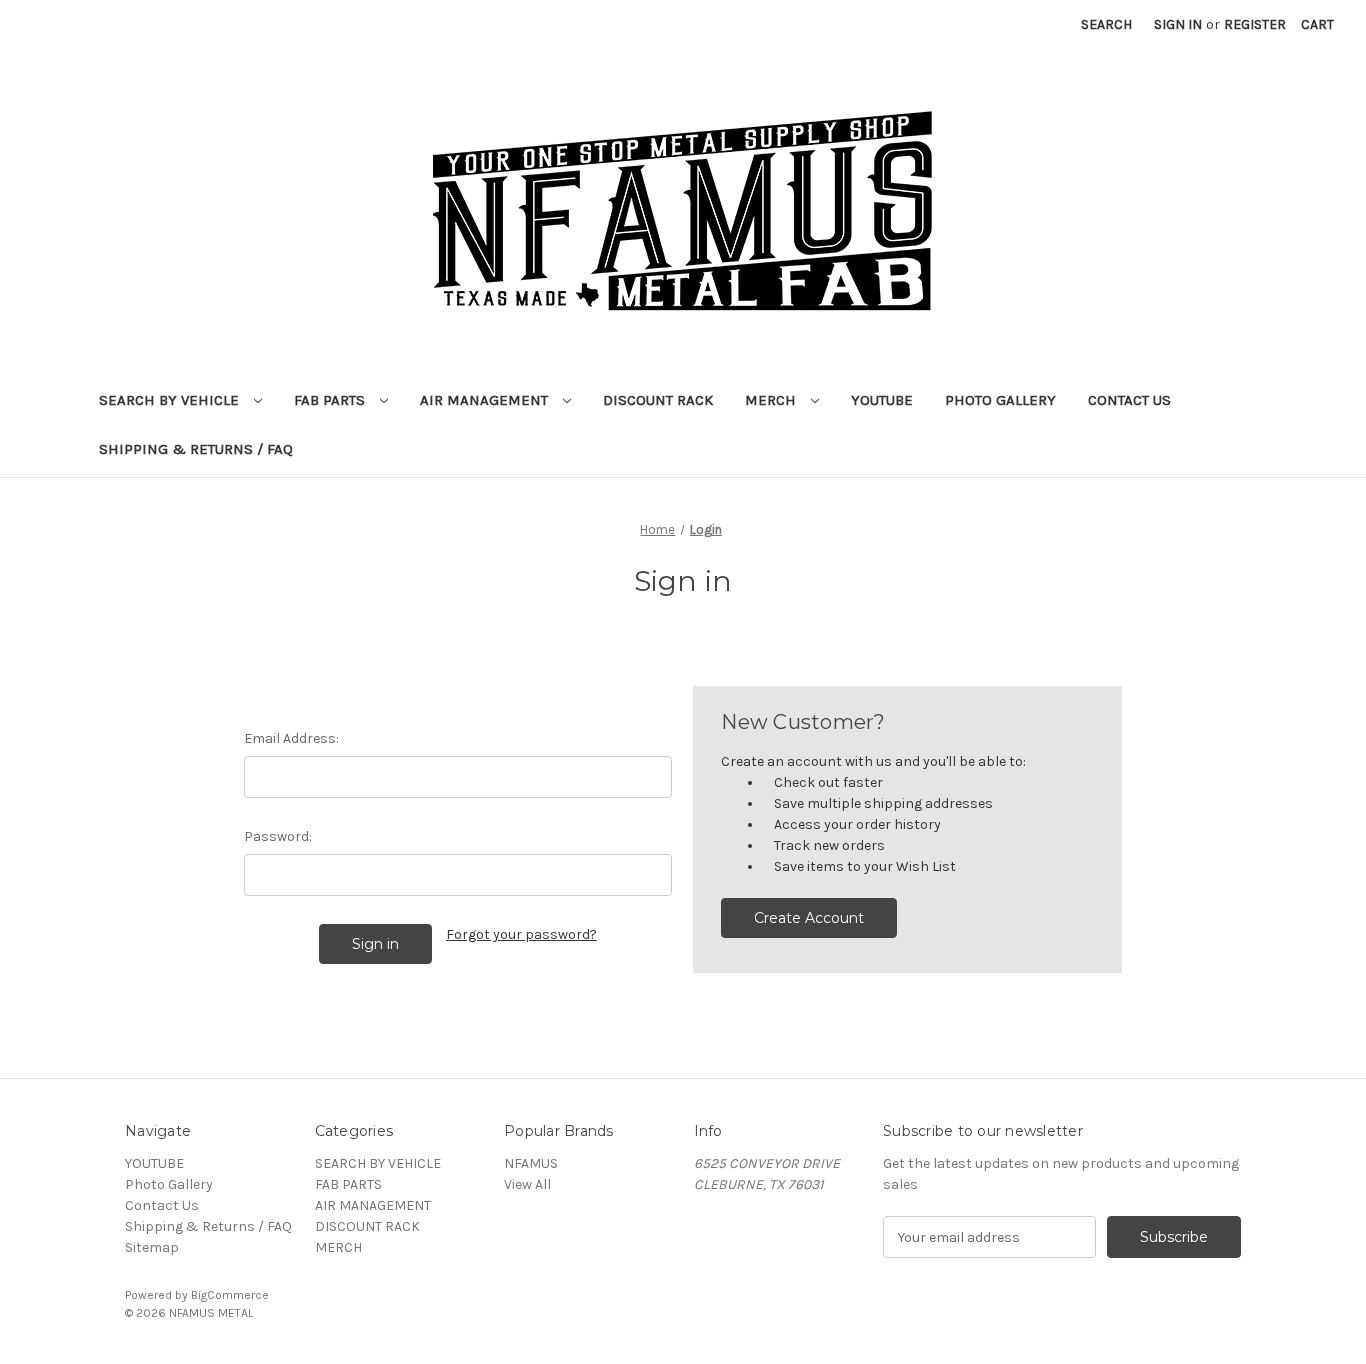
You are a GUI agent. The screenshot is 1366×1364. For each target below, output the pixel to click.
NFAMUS (531, 1163)
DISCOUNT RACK (658, 400)
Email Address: (291, 738)
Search (1106, 24)
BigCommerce (230, 1295)
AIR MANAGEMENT (486, 400)
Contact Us (1129, 400)
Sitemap (152, 1247)
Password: (278, 836)
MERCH (772, 400)
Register (1255, 24)
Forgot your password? (521, 934)
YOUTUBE (882, 400)
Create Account (809, 918)
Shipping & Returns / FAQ (196, 449)
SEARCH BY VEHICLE (171, 400)
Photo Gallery (1000, 400)
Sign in (1178, 24)
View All (527, 1184)
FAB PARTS (331, 400)
